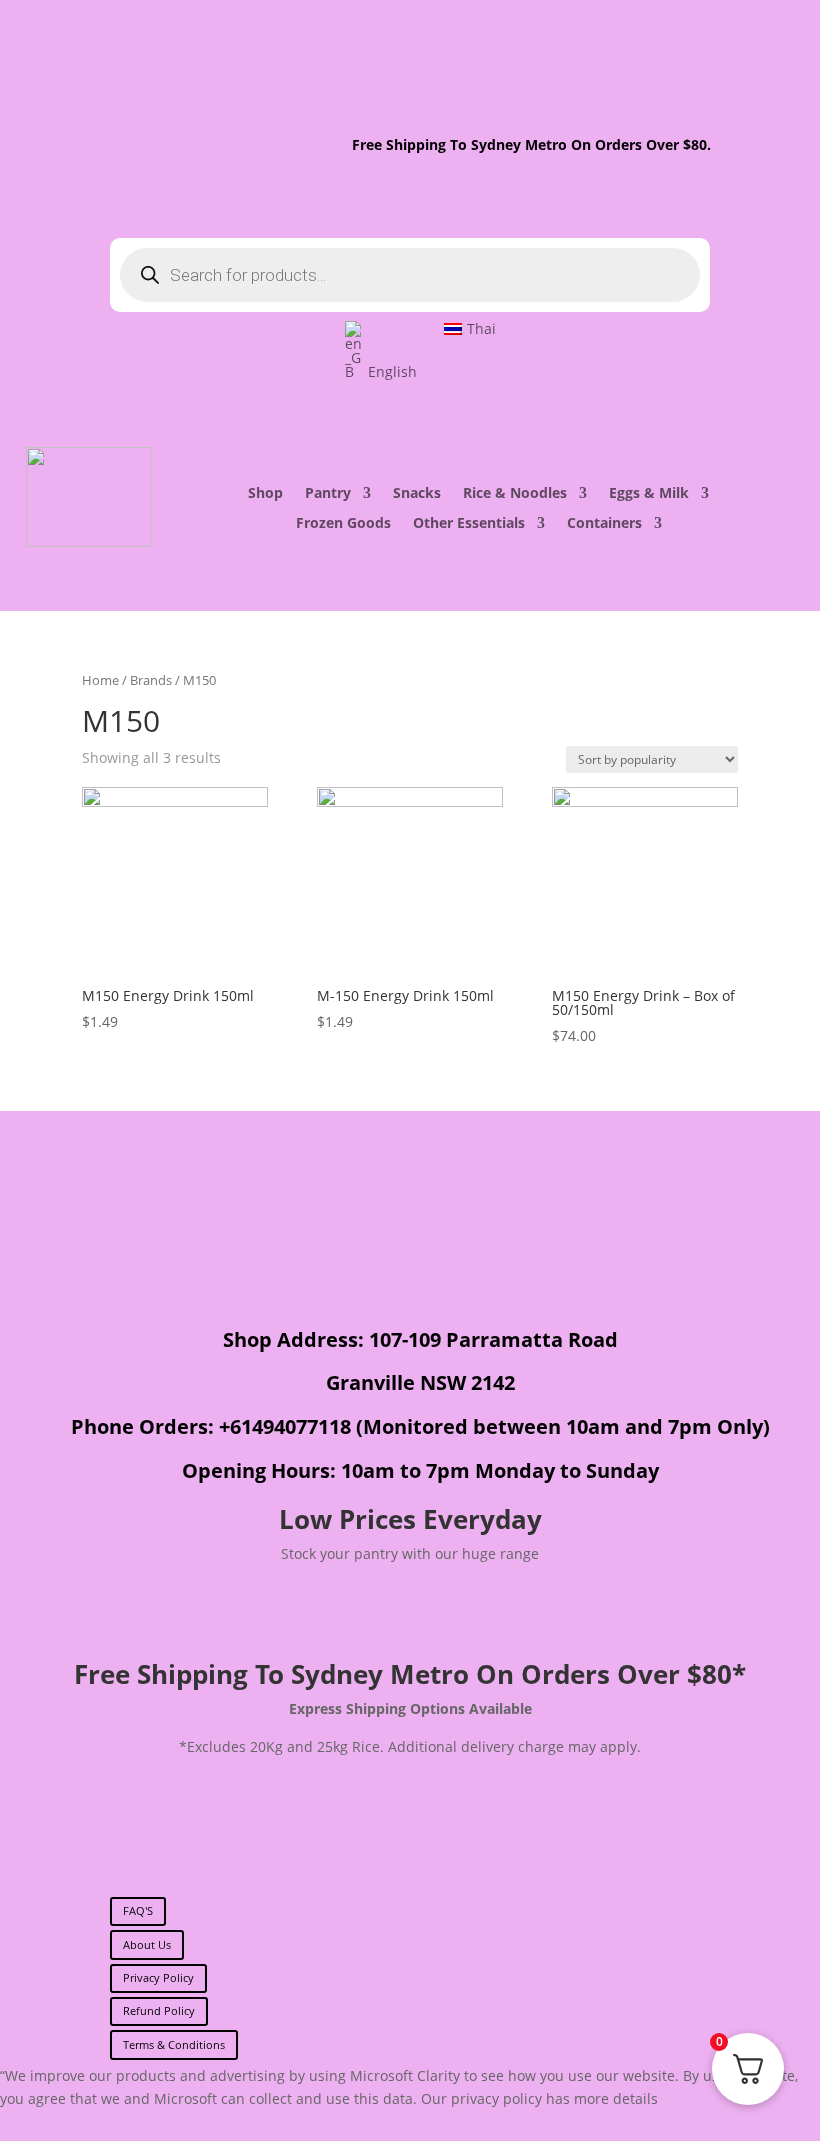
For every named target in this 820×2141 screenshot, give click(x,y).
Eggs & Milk (649, 494)
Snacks (417, 494)
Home (100, 680)
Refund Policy (159, 2010)
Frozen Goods (343, 524)
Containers (604, 524)
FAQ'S (138, 1910)
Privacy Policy (158, 1977)
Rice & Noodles (515, 494)
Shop (265, 494)
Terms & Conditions (174, 2044)
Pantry (328, 494)
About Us (147, 1944)
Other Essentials (469, 524)
